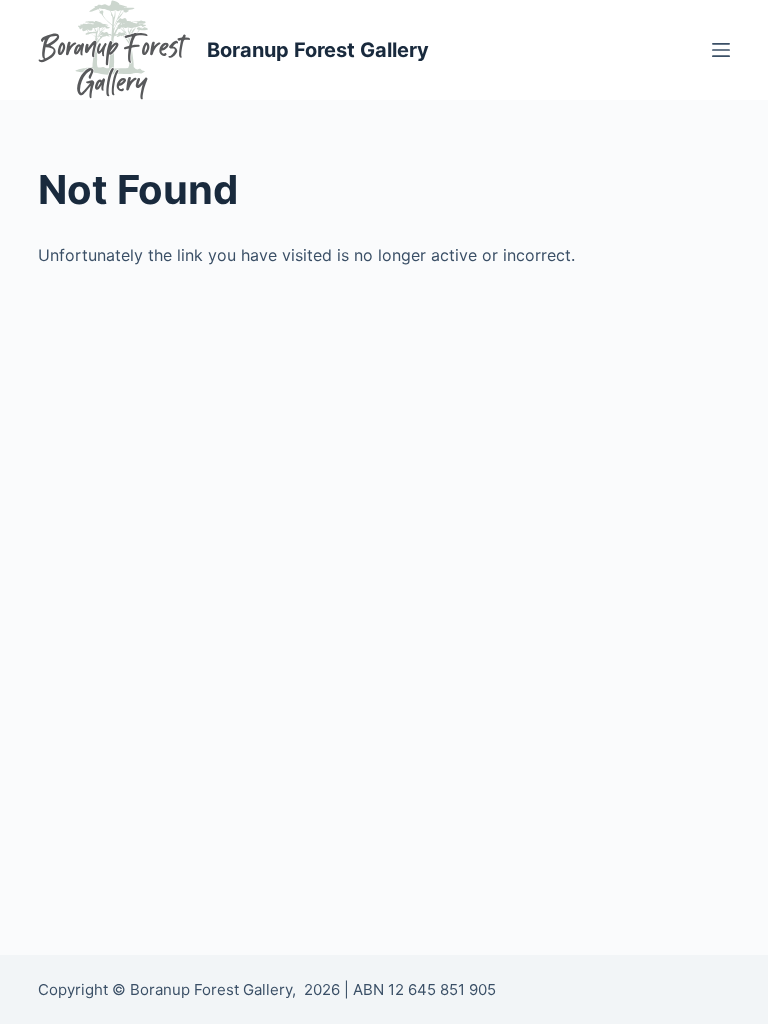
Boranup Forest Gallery (318, 50)
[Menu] (721, 50)
